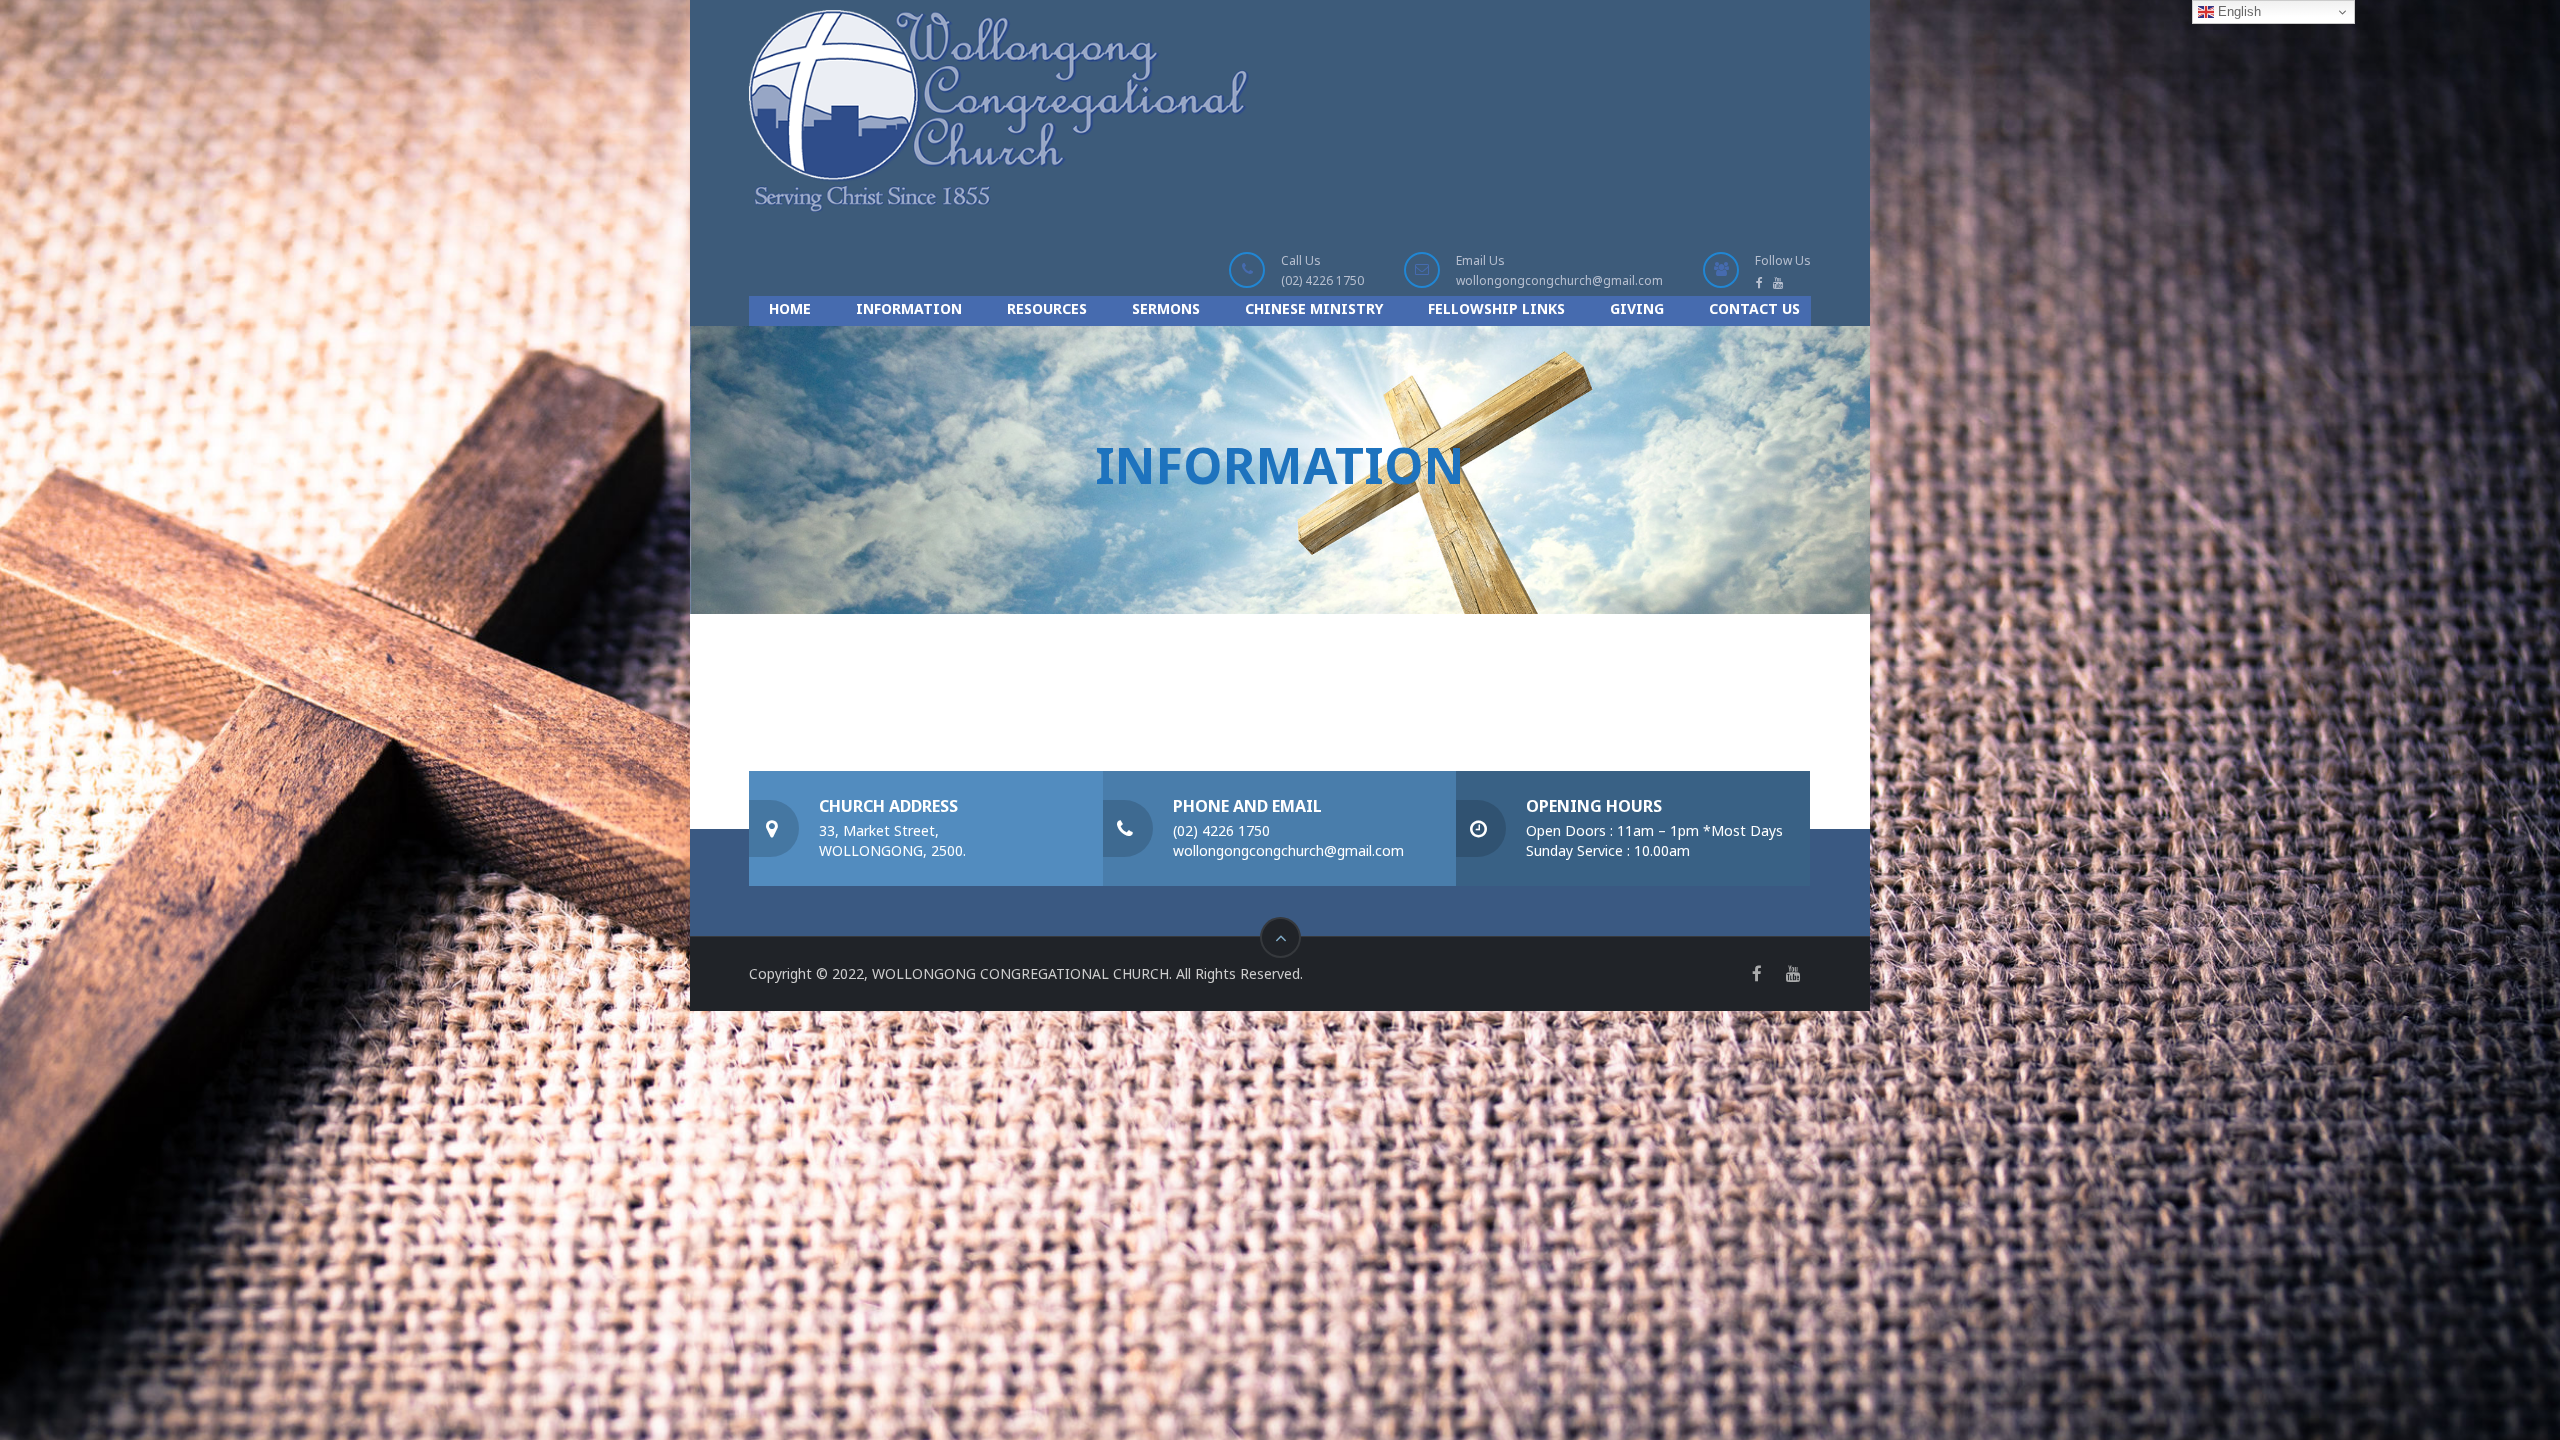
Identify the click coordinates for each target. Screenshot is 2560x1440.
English (2237, 11)
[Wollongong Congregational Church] (999, 111)
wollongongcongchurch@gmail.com (1559, 280)
